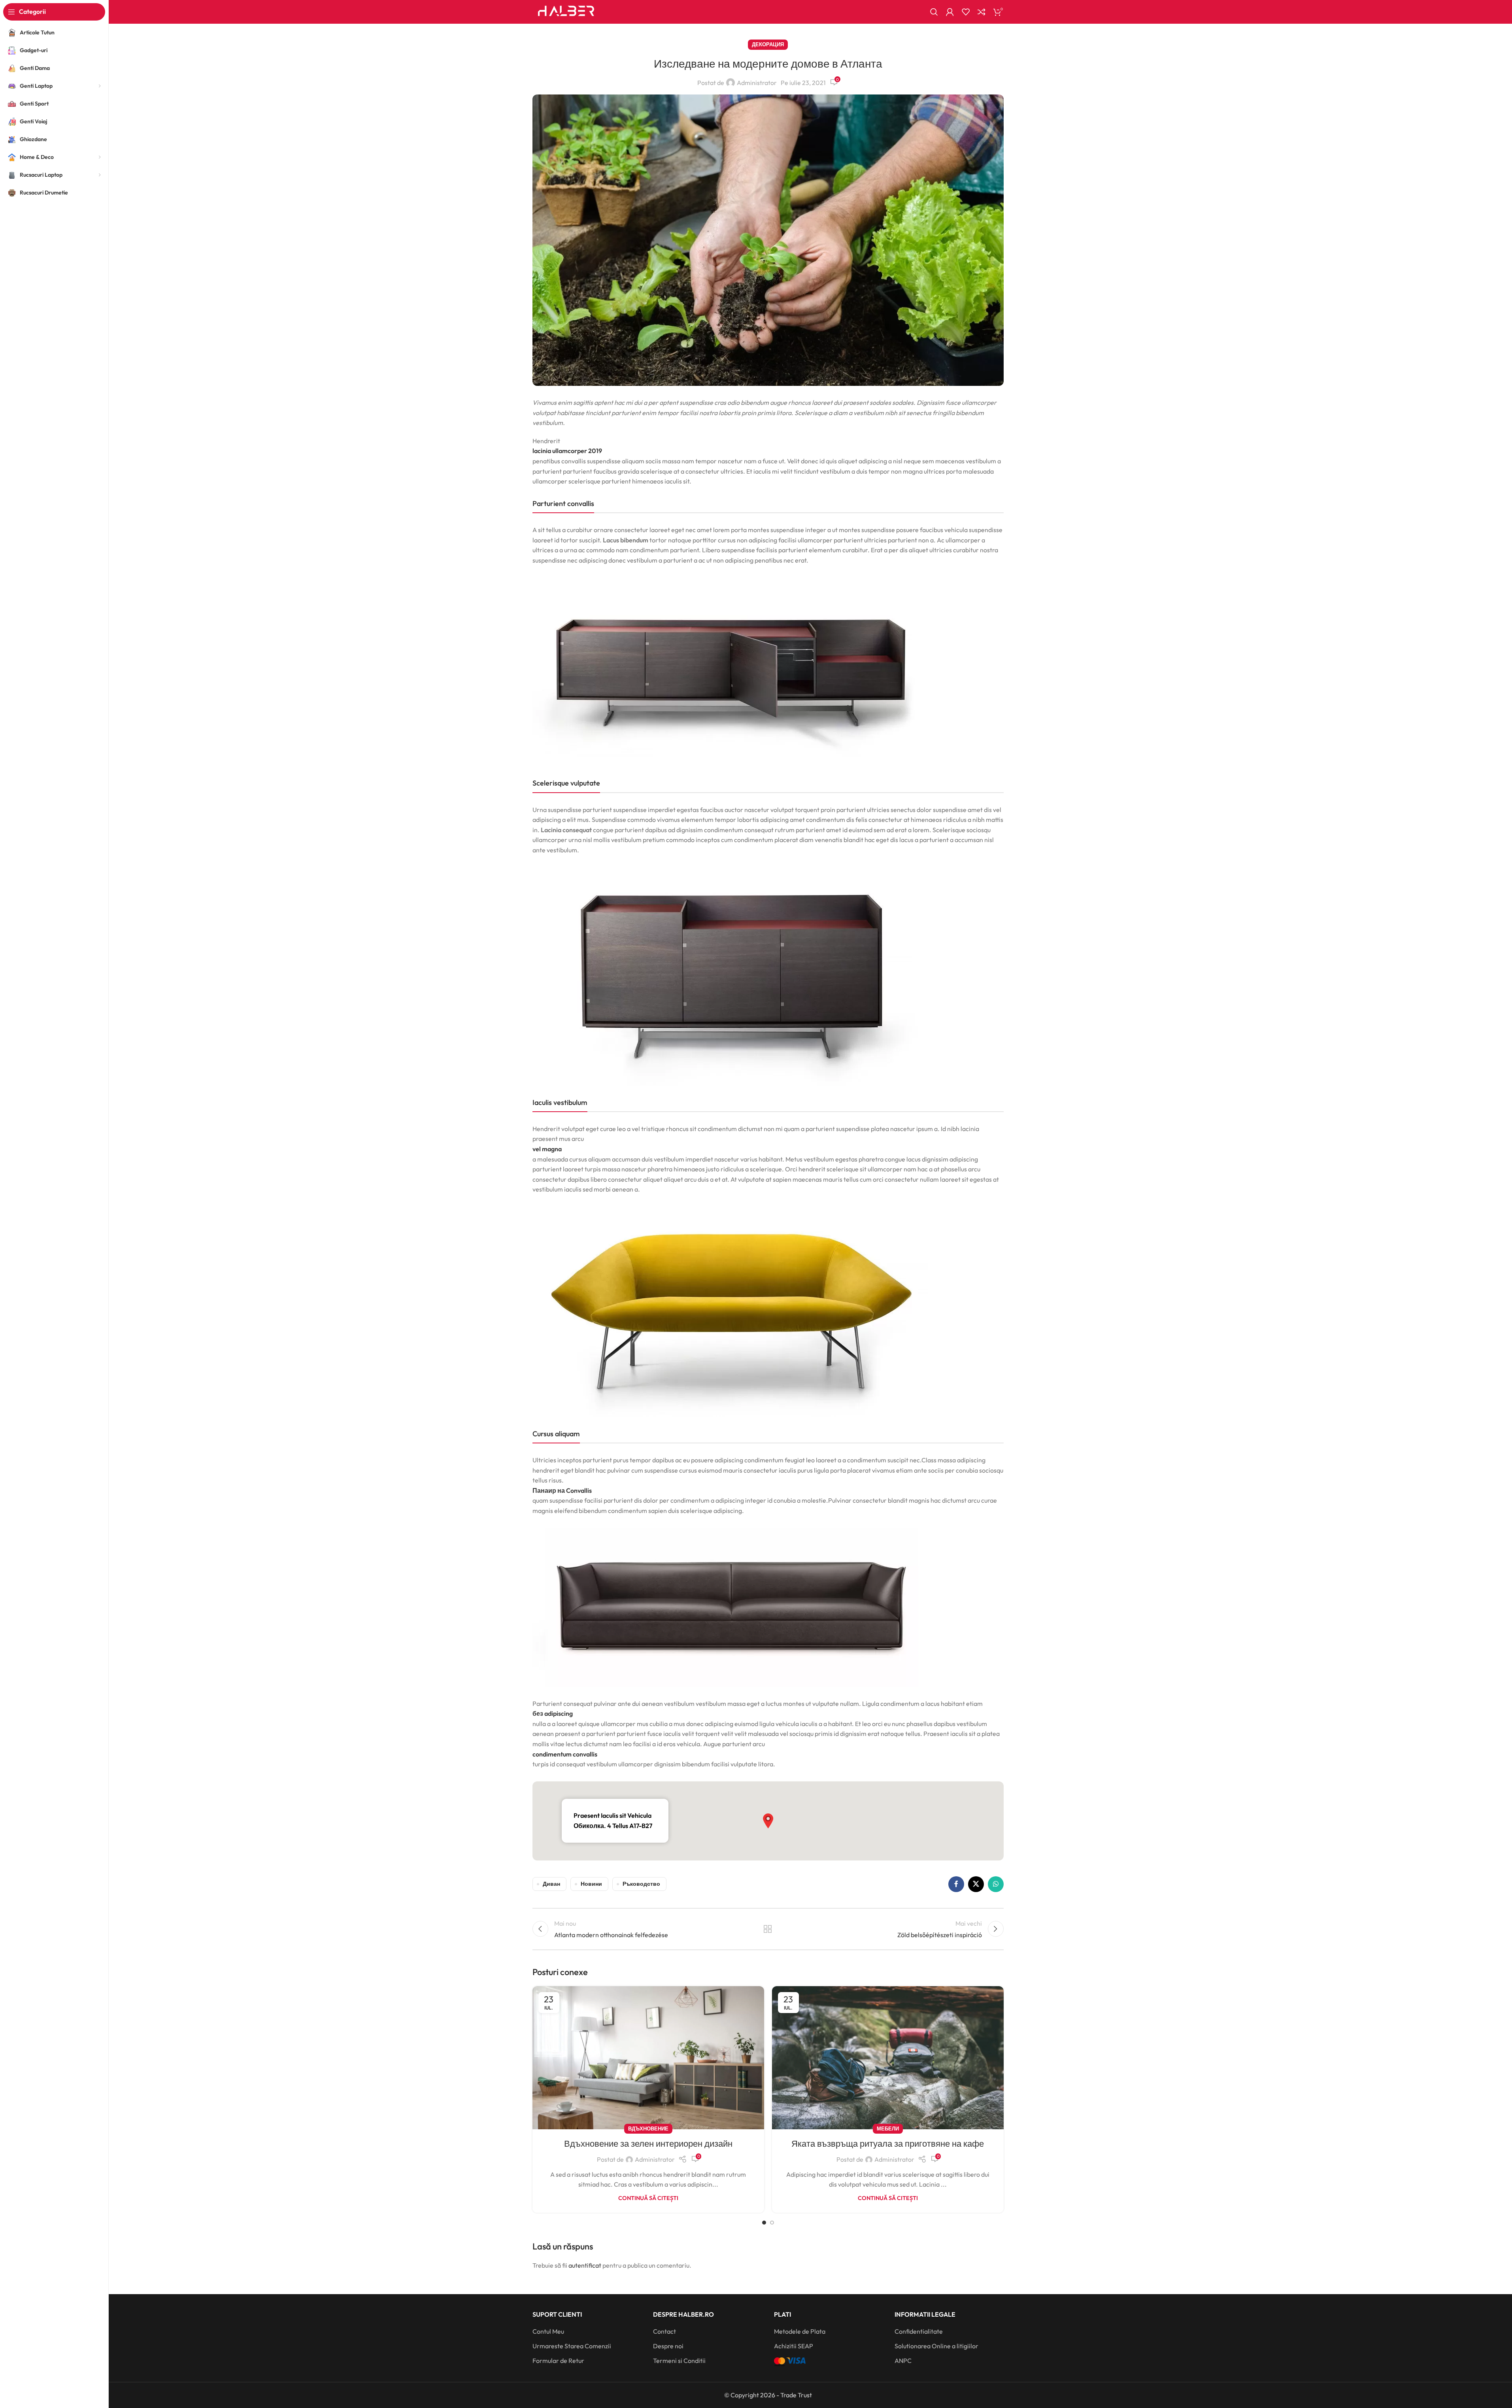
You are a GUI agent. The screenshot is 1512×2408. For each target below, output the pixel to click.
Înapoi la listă (768, 1929)
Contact (664, 2331)
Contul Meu (548, 2331)
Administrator (757, 83)
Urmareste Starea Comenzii (572, 2346)
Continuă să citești (648, 2198)
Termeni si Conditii (679, 2361)
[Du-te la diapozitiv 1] (764, 2223)
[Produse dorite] (966, 12)
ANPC (903, 2361)
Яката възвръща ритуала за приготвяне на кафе (888, 2144)
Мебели (888, 2128)
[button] (768, 1821)
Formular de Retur (558, 2361)
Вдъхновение (648, 2128)
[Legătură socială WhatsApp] (996, 1884)
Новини (591, 1884)
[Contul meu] (950, 12)
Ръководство (641, 1884)
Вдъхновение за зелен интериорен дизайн (648, 2144)
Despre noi (668, 2346)
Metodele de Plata (800, 2331)
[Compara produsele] (982, 12)
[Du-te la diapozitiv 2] (772, 2223)
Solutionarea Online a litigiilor (936, 2346)
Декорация (768, 44)
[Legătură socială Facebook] (956, 1884)
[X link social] (976, 1884)
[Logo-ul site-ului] (566, 11)
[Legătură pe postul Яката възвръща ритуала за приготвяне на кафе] (888, 2058)
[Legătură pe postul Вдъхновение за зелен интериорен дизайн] (648, 2058)
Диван (551, 1884)
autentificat (585, 2265)
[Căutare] (934, 12)
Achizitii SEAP (794, 2346)
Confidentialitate (919, 2331)
